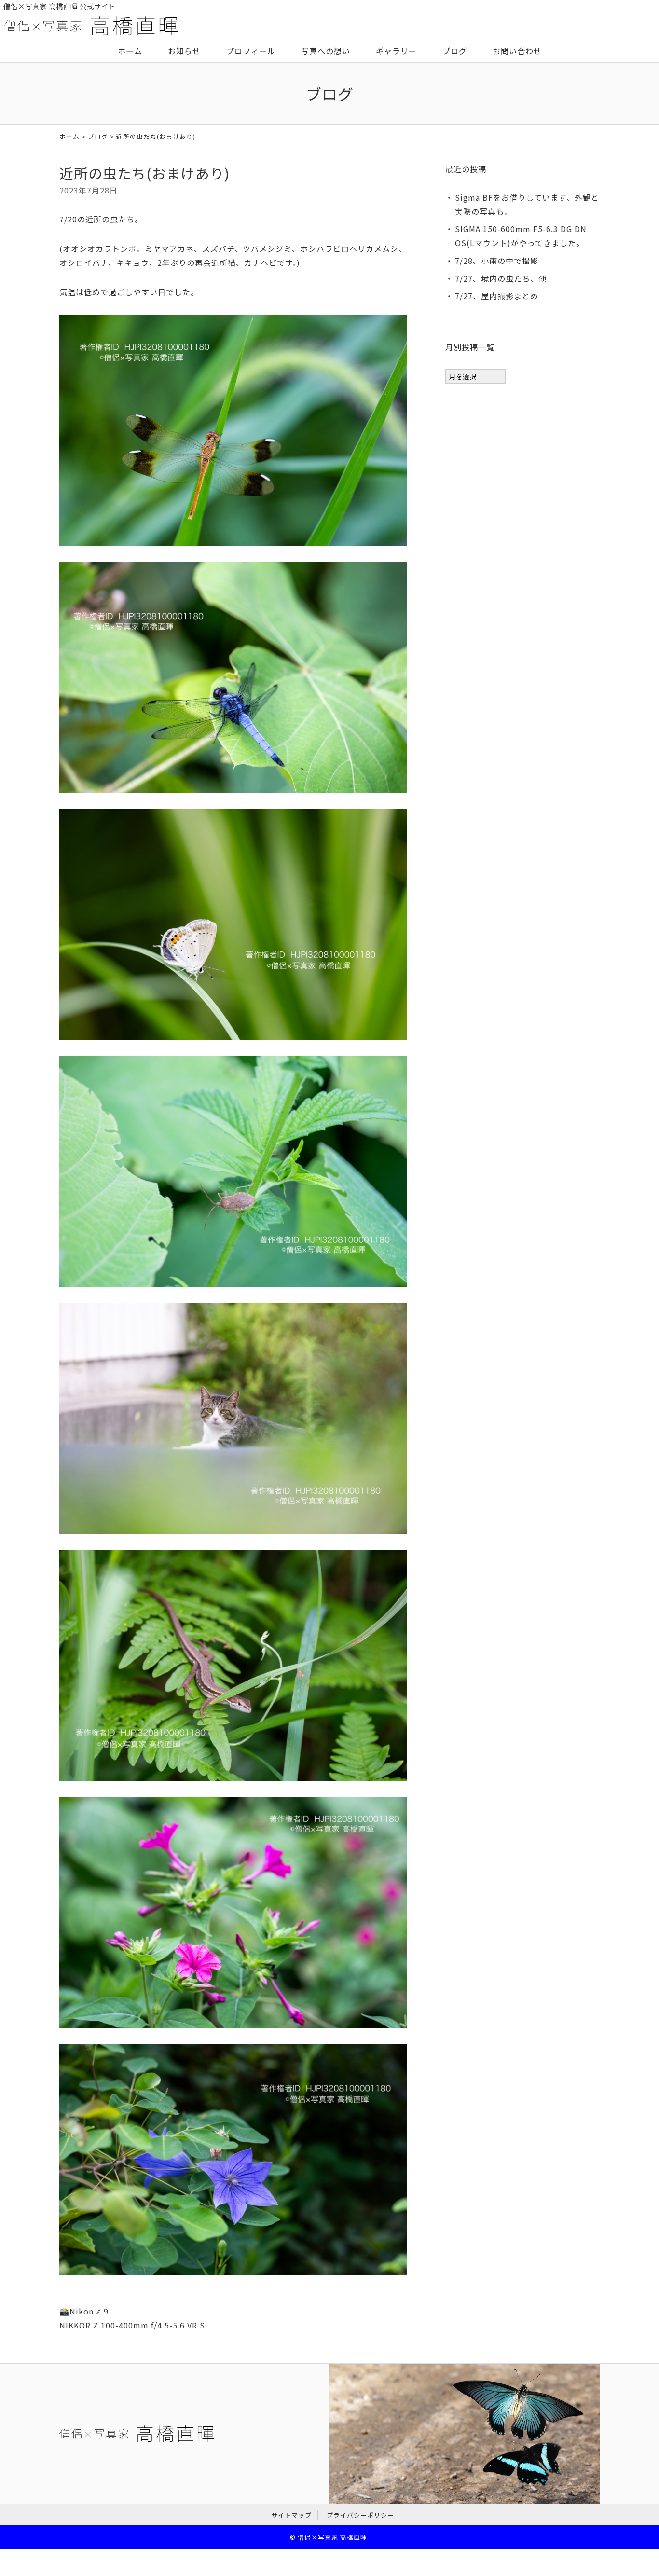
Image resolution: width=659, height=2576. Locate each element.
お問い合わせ (517, 51)
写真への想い (326, 51)
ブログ (455, 51)
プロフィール (251, 51)
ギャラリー (396, 51)
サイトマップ (291, 2515)
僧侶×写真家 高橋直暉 (332, 2537)
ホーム (130, 51)
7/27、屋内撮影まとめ (497, 296)
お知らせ (184, 51)
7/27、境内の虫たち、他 (501, 278)
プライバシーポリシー (360, 2515)
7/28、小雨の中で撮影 (497, 261)
